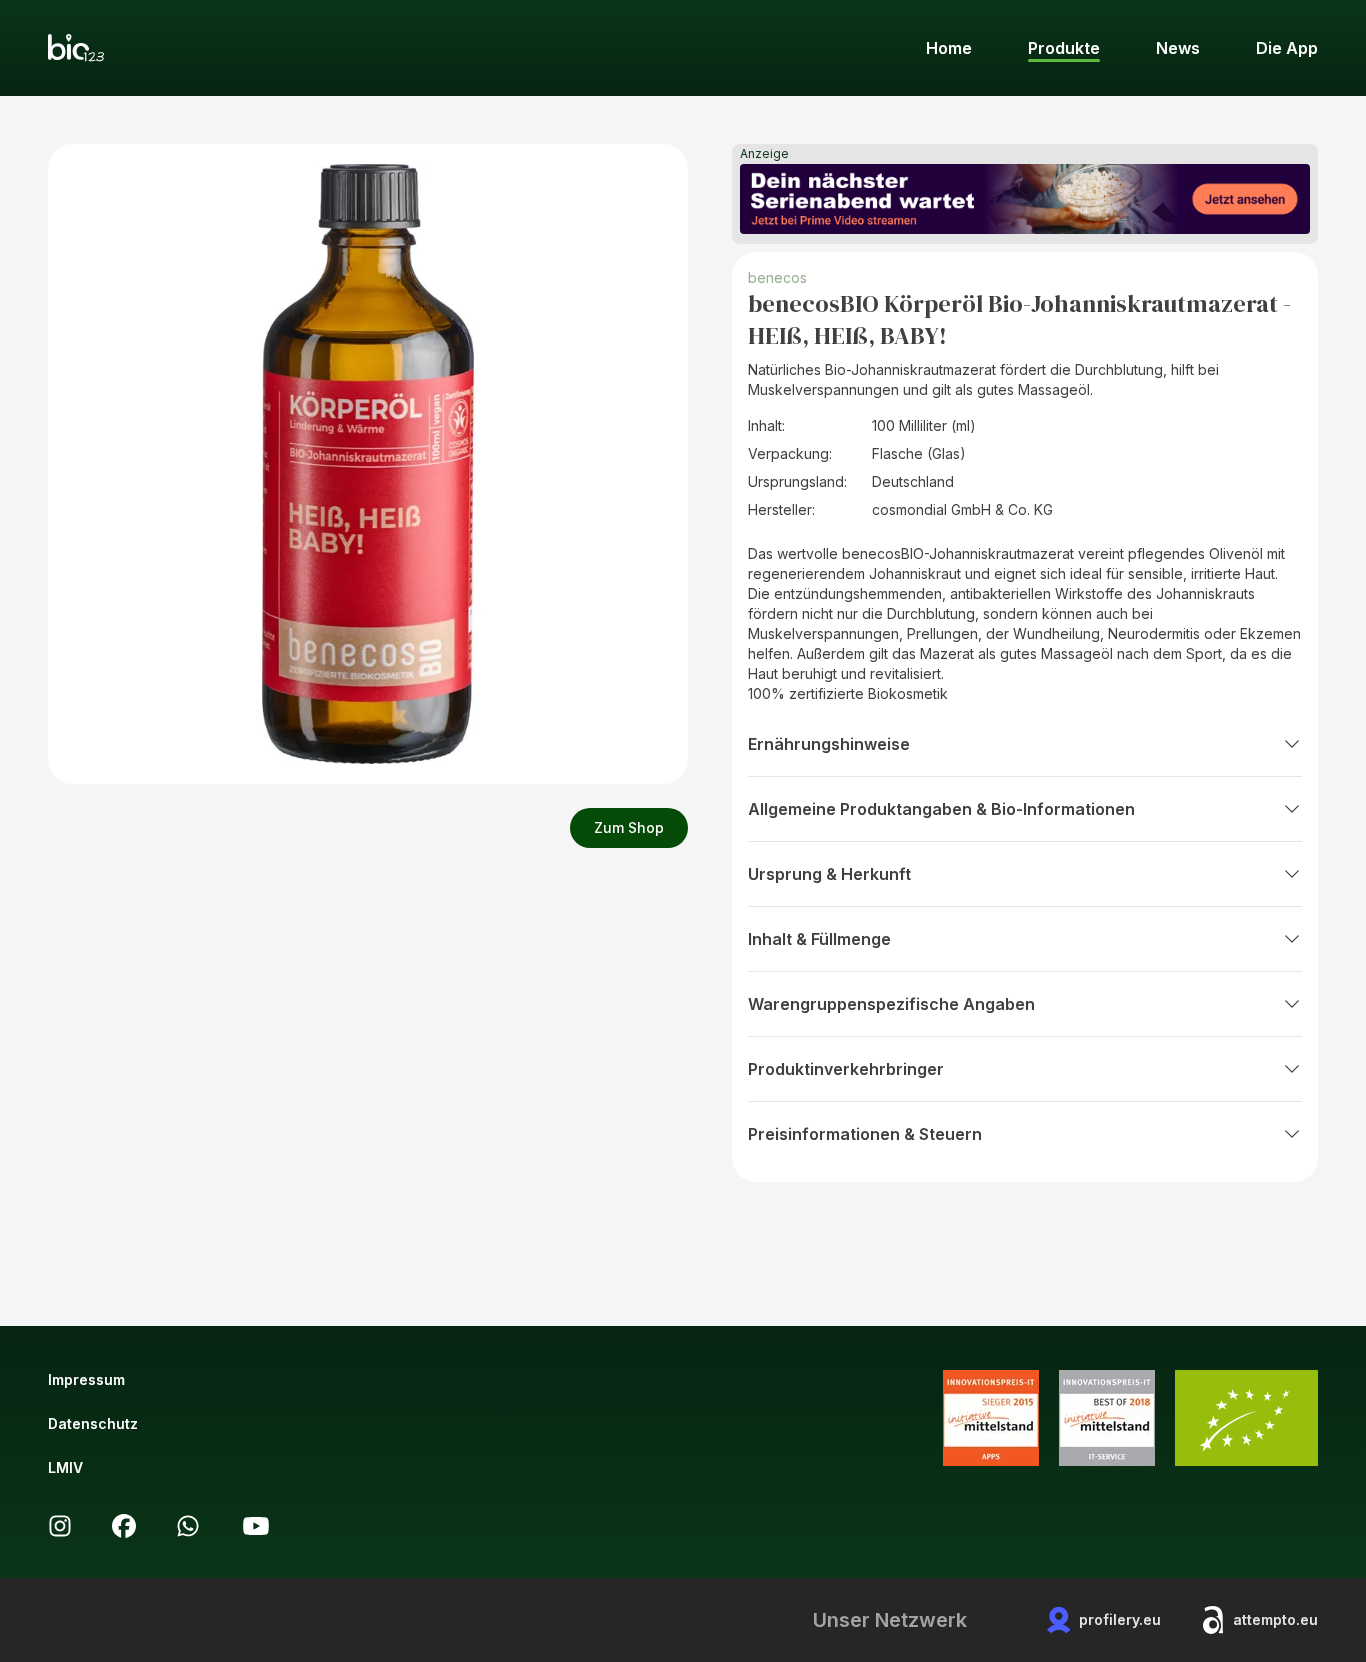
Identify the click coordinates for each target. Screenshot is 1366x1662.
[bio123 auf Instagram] (60, 1526)
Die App (1287, 48)
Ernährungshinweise (829, 744)
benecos (777, 277)
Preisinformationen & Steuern (865, 1134)
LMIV (65, 1467)
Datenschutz (93, 1423)
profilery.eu (1120, 1619)
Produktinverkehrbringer (846, 1069)
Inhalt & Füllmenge (819, 939)
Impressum (86, 1379)
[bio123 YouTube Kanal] (256, 1526)
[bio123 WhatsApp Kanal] (188, 1526)
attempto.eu (1275, 1619)
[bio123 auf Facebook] (124, 1526)
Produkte (1064, 48)
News (1178, 48)
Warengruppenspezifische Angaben (891, 1004)
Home (949, 48)
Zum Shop (629, 827)
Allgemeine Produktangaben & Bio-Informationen (941, 809)
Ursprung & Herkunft (829, 874)
